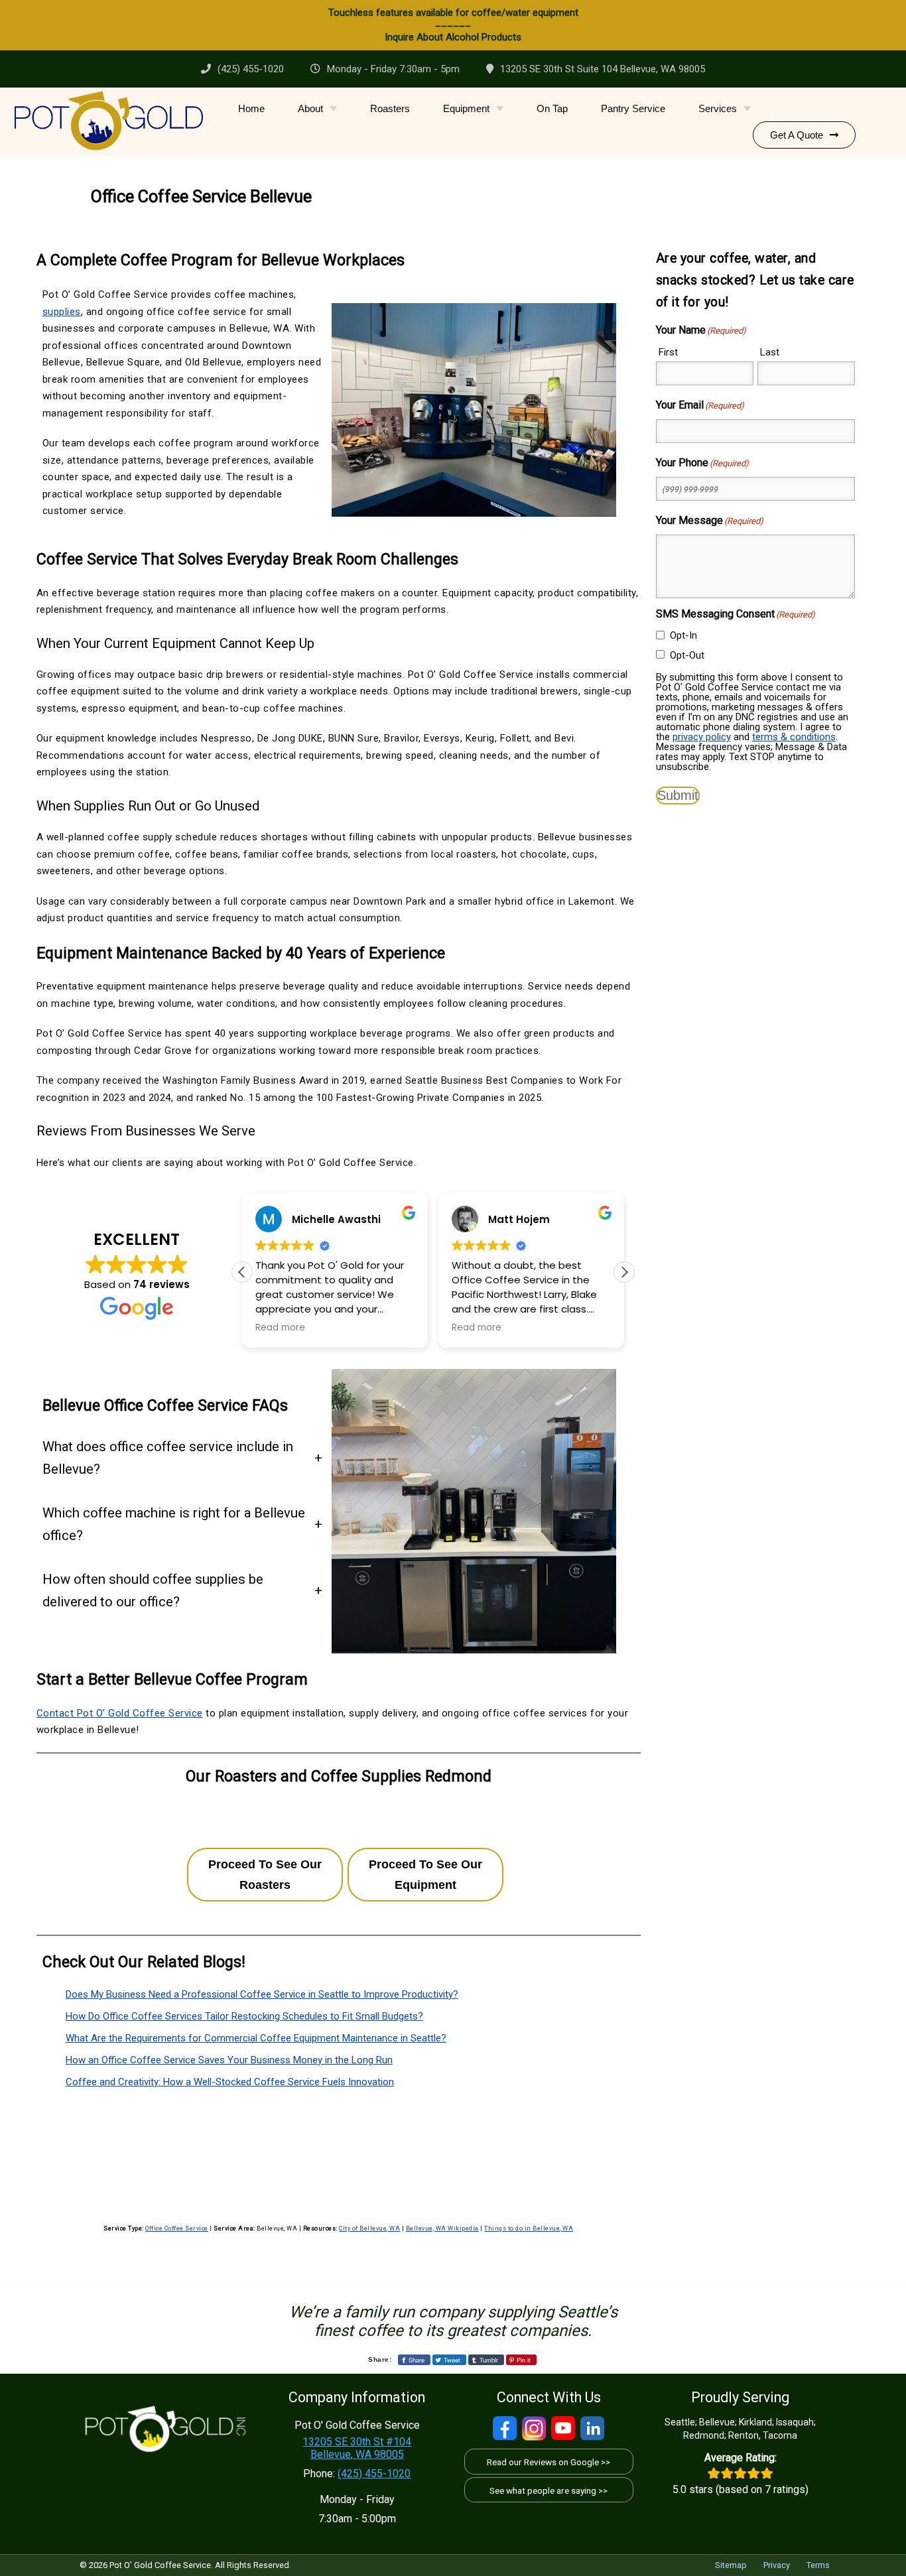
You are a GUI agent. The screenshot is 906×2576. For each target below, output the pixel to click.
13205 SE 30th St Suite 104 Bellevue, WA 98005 (603, 69)
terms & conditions (794, 737)
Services (718, 108)
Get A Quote (797, 135)
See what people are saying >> (549, 2490)
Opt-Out (687, 655)
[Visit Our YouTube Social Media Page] (563, 2428)
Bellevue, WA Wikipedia (442, 2228)
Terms (818, 2565)
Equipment (466, 108)
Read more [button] (280, 1328)
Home (251, 108)
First (668, 352)
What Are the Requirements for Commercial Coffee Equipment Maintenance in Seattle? (256, 2038)
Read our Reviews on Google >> (549, 2462)
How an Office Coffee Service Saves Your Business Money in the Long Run (229, 2060)
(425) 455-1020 (251, 69)
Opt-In (683, 635)
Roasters (390, 108)
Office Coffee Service (177, 2228)
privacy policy (702, 737)
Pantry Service (633, 108)
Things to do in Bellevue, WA (529, 2228)
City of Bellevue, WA (369, 2228)
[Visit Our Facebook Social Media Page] (505, 2428)
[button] (624, 1272)
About (310, 108)
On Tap (552, 108)
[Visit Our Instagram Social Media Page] (534, 2428)
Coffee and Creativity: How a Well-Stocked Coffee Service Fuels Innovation (230, 2082)
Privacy (777, 2565)
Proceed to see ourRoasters (265, 1875)
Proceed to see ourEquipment (425, 1875)
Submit (678, 795)
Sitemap (731, 2565)
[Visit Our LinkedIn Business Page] (592, 2428)
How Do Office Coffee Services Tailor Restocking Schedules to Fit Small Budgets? (244, 2016)
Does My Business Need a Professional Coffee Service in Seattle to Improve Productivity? (262, 1994)
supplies (62, 312)
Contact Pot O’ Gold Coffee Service (120, 1713)
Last (770, 352)
